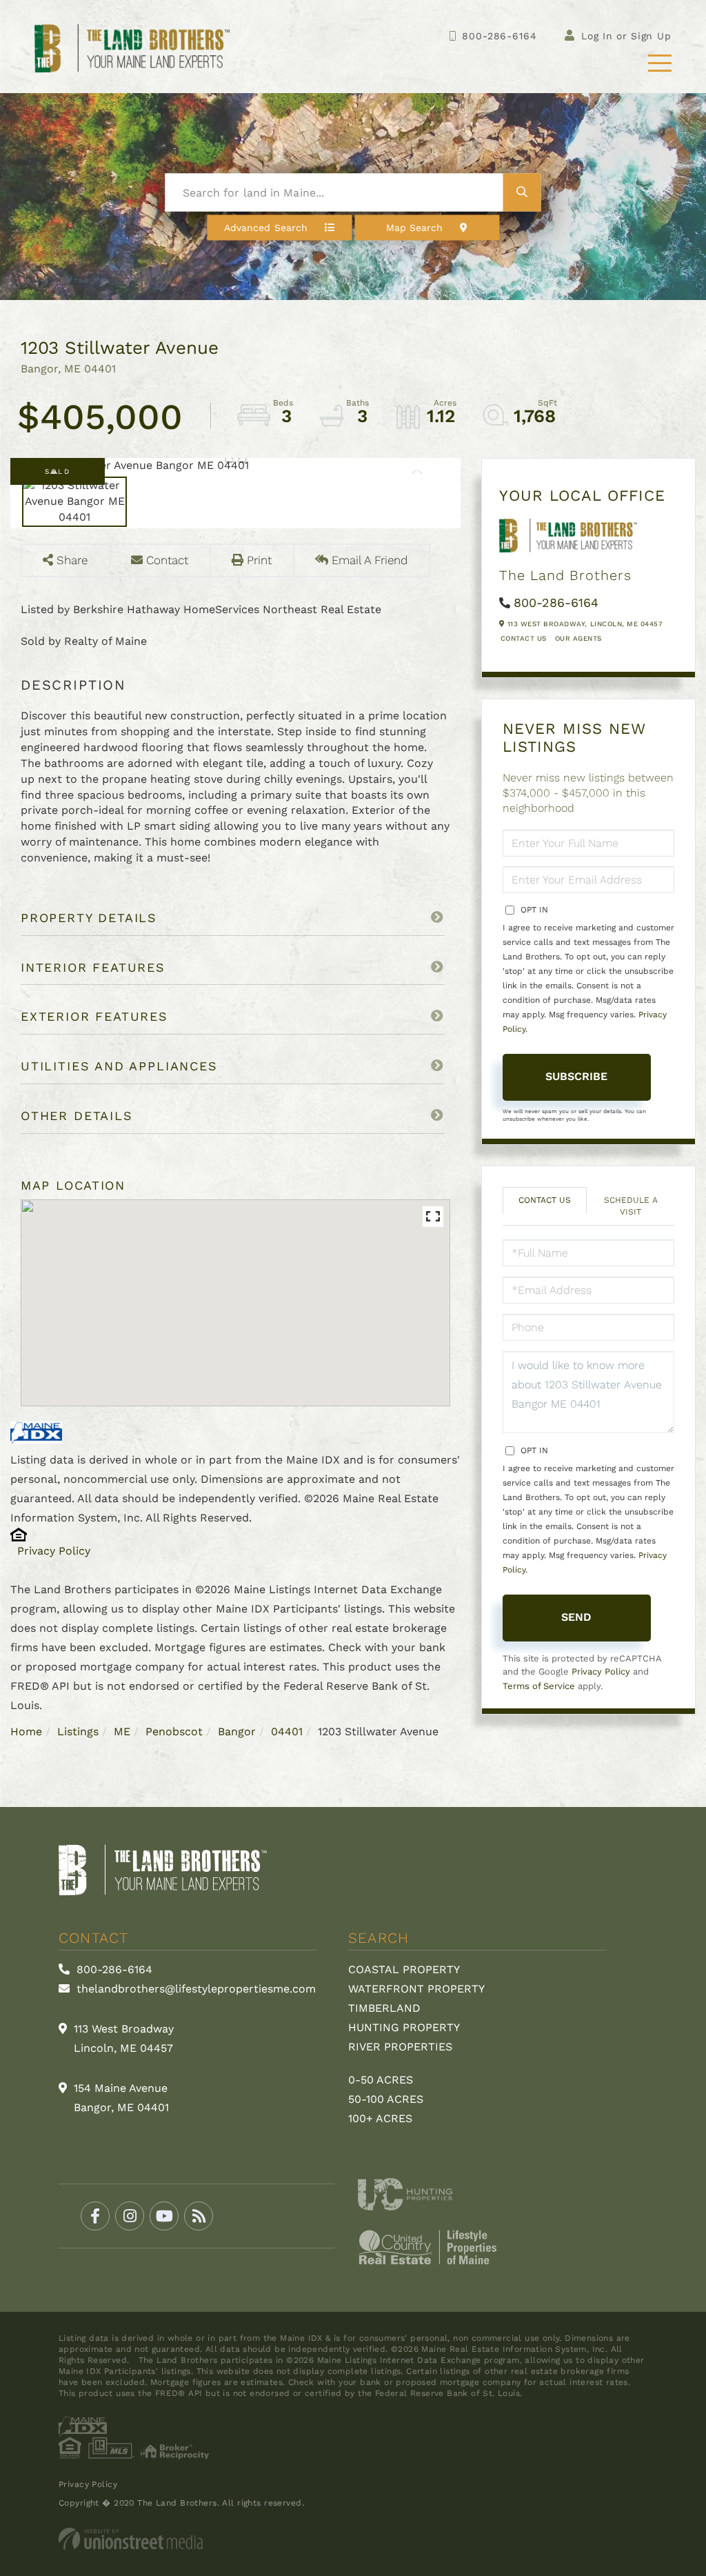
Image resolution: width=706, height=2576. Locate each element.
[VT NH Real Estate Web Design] (353, 2539)
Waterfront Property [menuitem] (416, 1989)
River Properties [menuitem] (400, 2047)
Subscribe (576, 1076)
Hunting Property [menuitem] (404, 2027)
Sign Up (651, 36)
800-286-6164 (499, 36)
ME (122, 1731)
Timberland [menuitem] (384, 2008)
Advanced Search (266, 228)
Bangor (237, 1731)
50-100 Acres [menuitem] (386, 2099)
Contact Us (524, 638)
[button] (522, 193)
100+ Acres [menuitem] (380, 2118)
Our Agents (578, 638)
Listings (78, 1731)
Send (576, 1617)
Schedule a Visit (631, 1206)
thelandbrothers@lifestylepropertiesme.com (194, 1989)
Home (26, 1731)
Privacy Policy (54, 1551)
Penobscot (174, 1731)
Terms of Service (539, 1686)
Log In (597, 36)
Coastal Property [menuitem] (404, 1969)
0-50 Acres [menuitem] (381, 2080)
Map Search (415, 228)
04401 (287, 1731)
